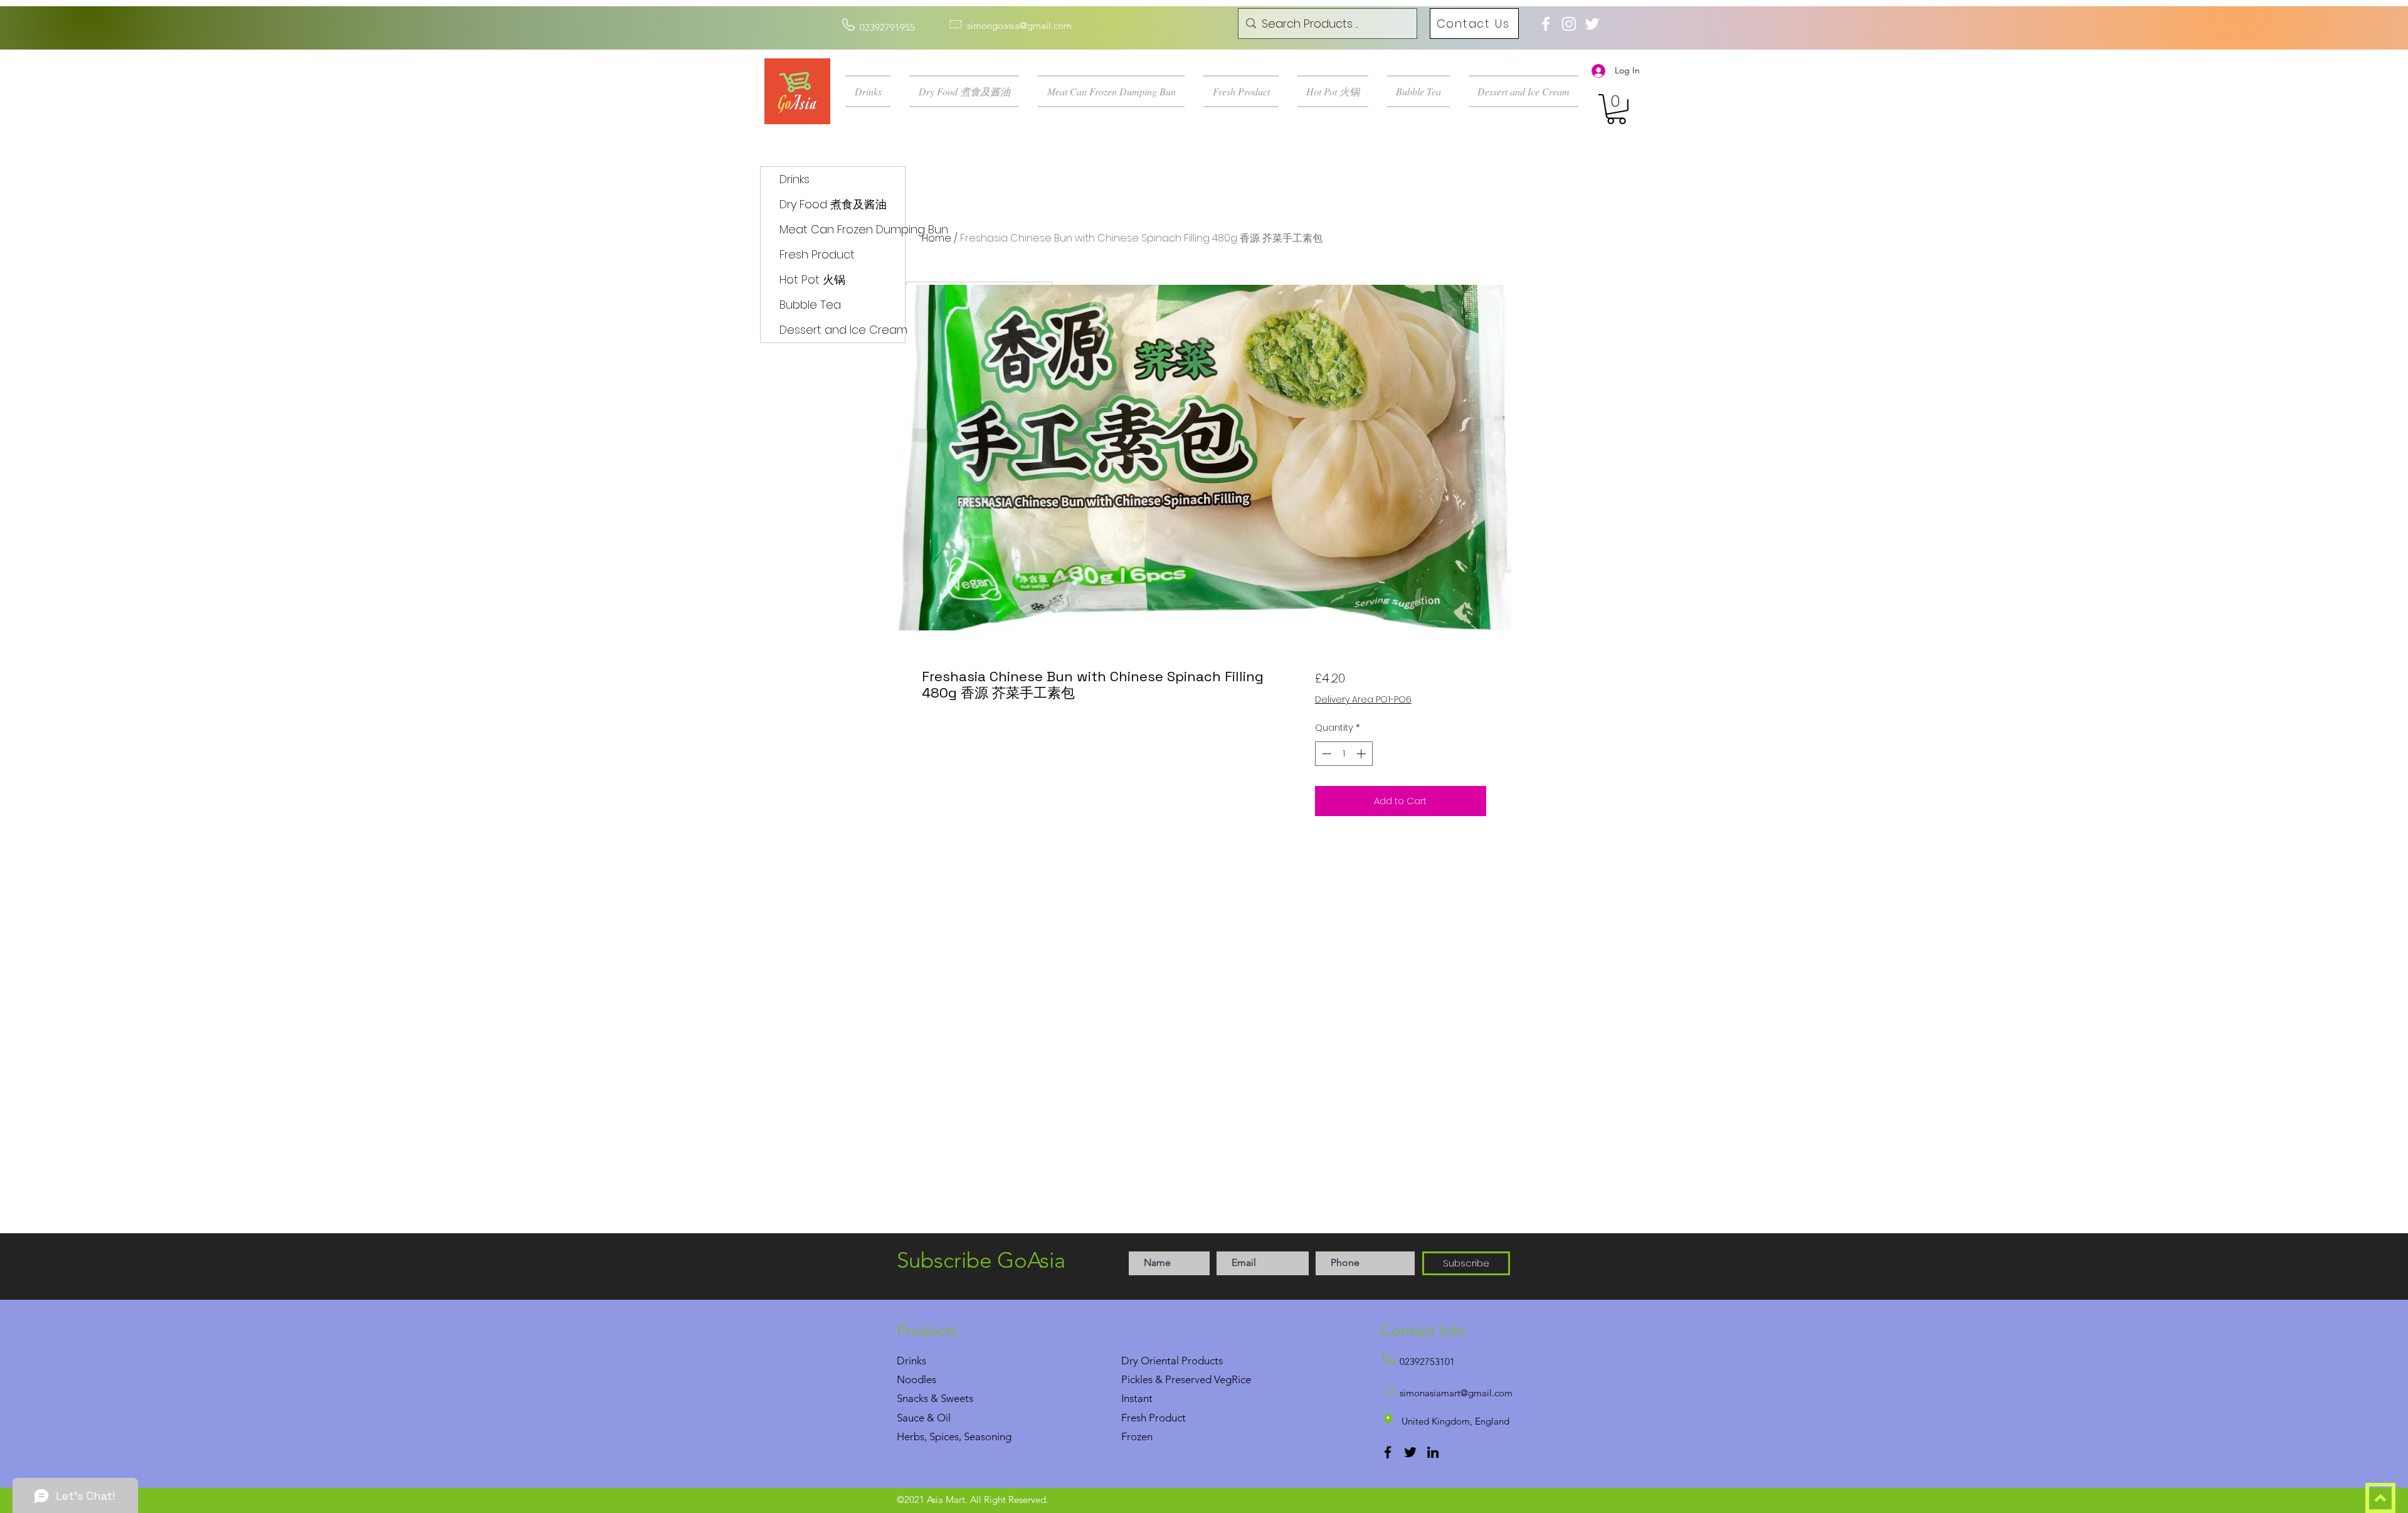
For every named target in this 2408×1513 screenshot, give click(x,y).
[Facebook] (1388, 1452)
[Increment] (1362, 754)
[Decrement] (1325, 754)
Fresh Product (817, 254)
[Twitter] (1410, 1452)
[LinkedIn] (1433, 1452)
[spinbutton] (1344, 754)
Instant (1137, 1398)
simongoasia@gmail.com (1019, 25)
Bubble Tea (810, 305)
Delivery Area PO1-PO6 (1363, 700)
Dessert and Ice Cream (842, 330)
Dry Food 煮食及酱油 (833, 204)
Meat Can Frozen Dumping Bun (842, 229)
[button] (873, 91)
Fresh (1134, 1418)
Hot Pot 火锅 (812, 279)
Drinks (795, 179)
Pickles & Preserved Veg (1176, 1379)
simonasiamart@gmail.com (1456, 1393)
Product (1167, 1418)
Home (937, 238)
